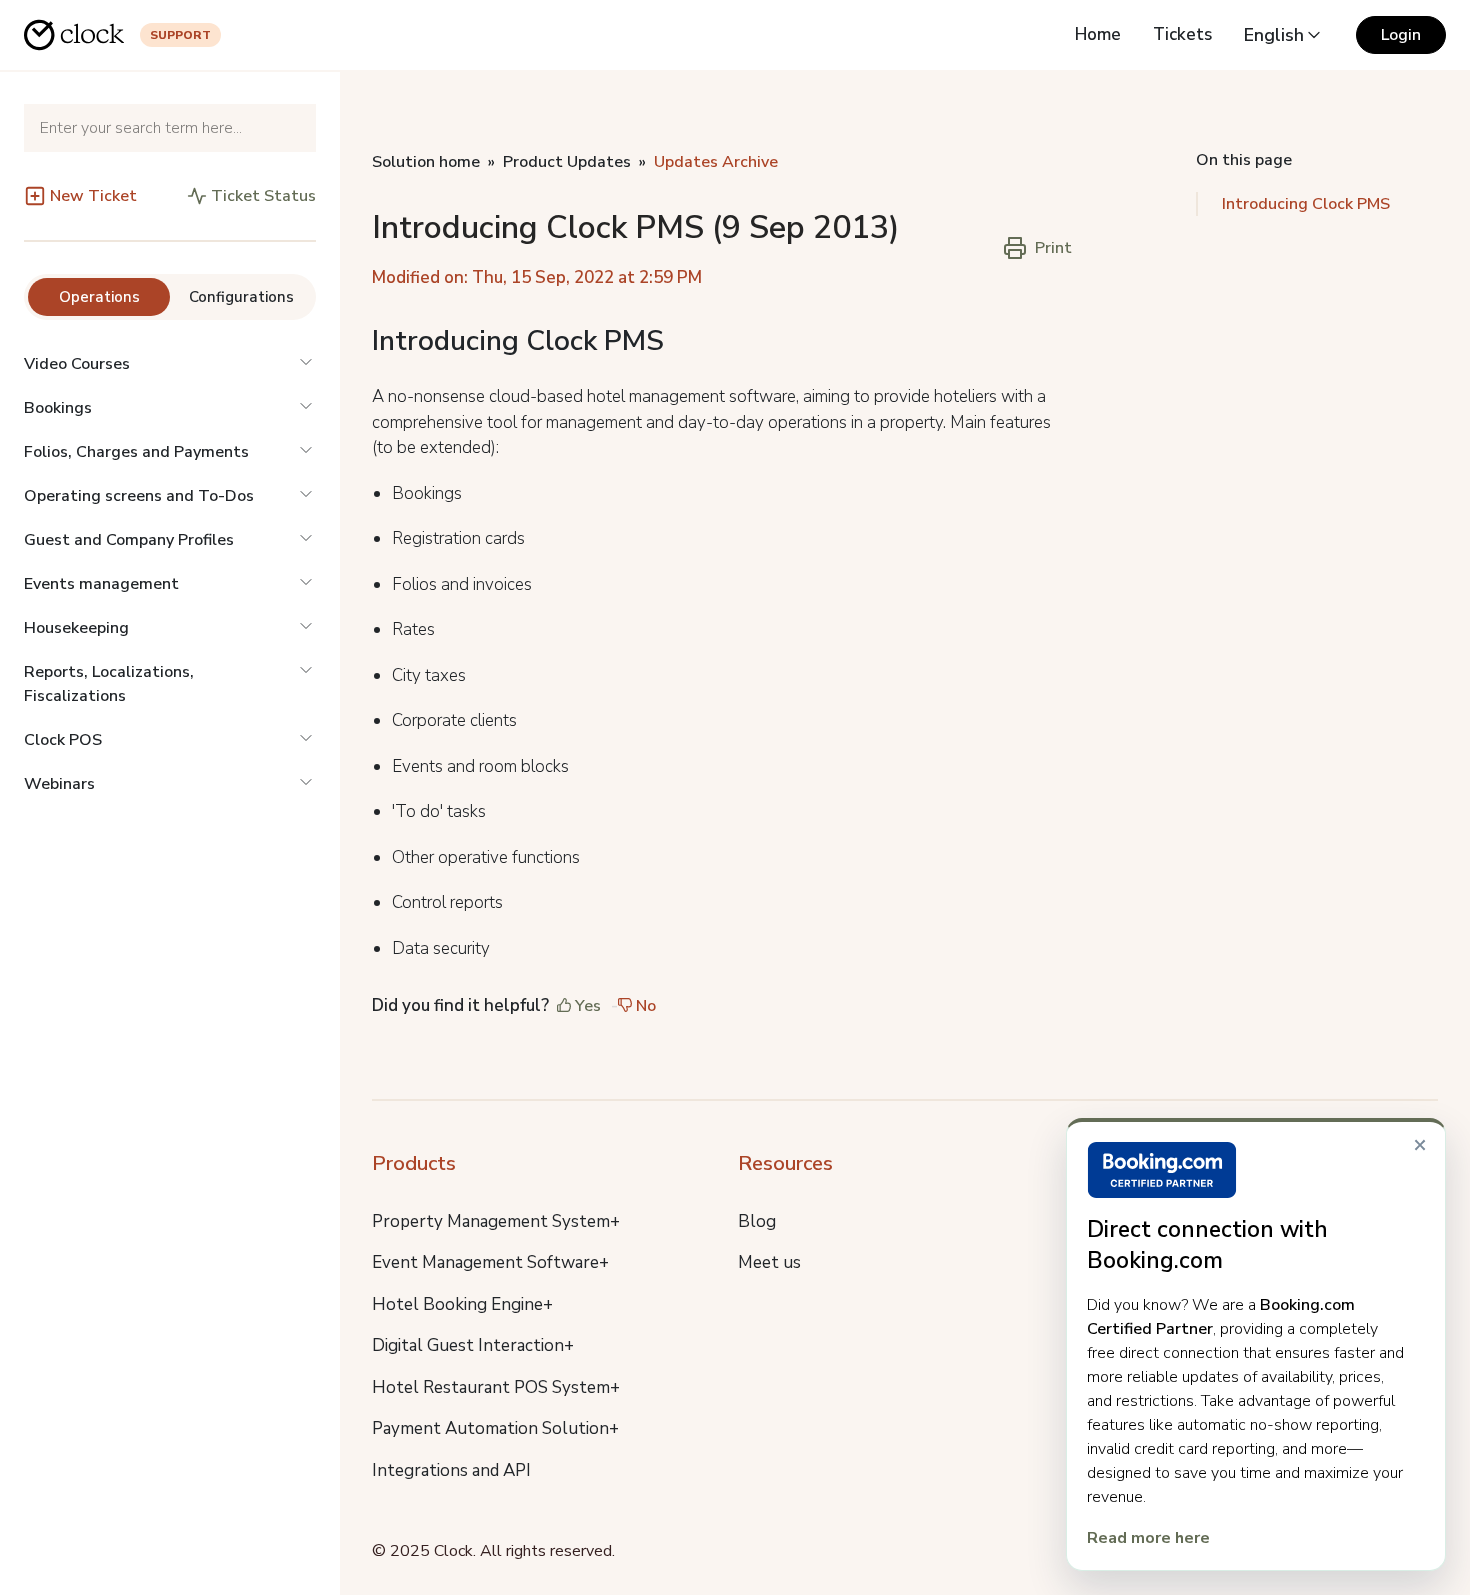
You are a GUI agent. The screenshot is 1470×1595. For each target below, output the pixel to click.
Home (1098, 34)
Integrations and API (451, 1470)
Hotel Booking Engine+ (462, 1304)
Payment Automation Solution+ (495, 1428)
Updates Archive (716, 162)
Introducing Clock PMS (1306, 204)
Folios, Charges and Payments (136, 452)
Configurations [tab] (241, 297)
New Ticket (93, 196)
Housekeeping (76, 628)
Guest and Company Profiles (129, 540)
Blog (757, 1221)
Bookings (58, 408)
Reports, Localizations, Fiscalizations (109, 684)
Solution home (426, 162)
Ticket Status (263, 196)
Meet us (769, 1262)
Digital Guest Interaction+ (473, 1345)
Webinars (59, 784)
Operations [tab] (99, 297)
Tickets (1182, 34)
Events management (101, 584)
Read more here (1148, 1538)
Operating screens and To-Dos (139, 496)
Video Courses (77, 364)
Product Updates (567, 162)
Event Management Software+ (490, 1262)
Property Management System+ (496, 1221)
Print (1053, 248)
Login (1401, 35)
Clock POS (63, 740)
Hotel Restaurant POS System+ (496, 1387)
